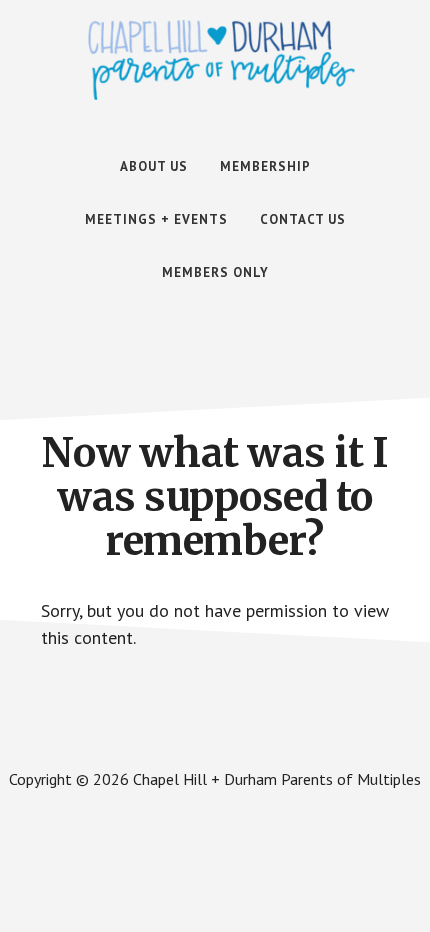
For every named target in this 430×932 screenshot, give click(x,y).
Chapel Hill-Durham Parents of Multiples (222, 60)
